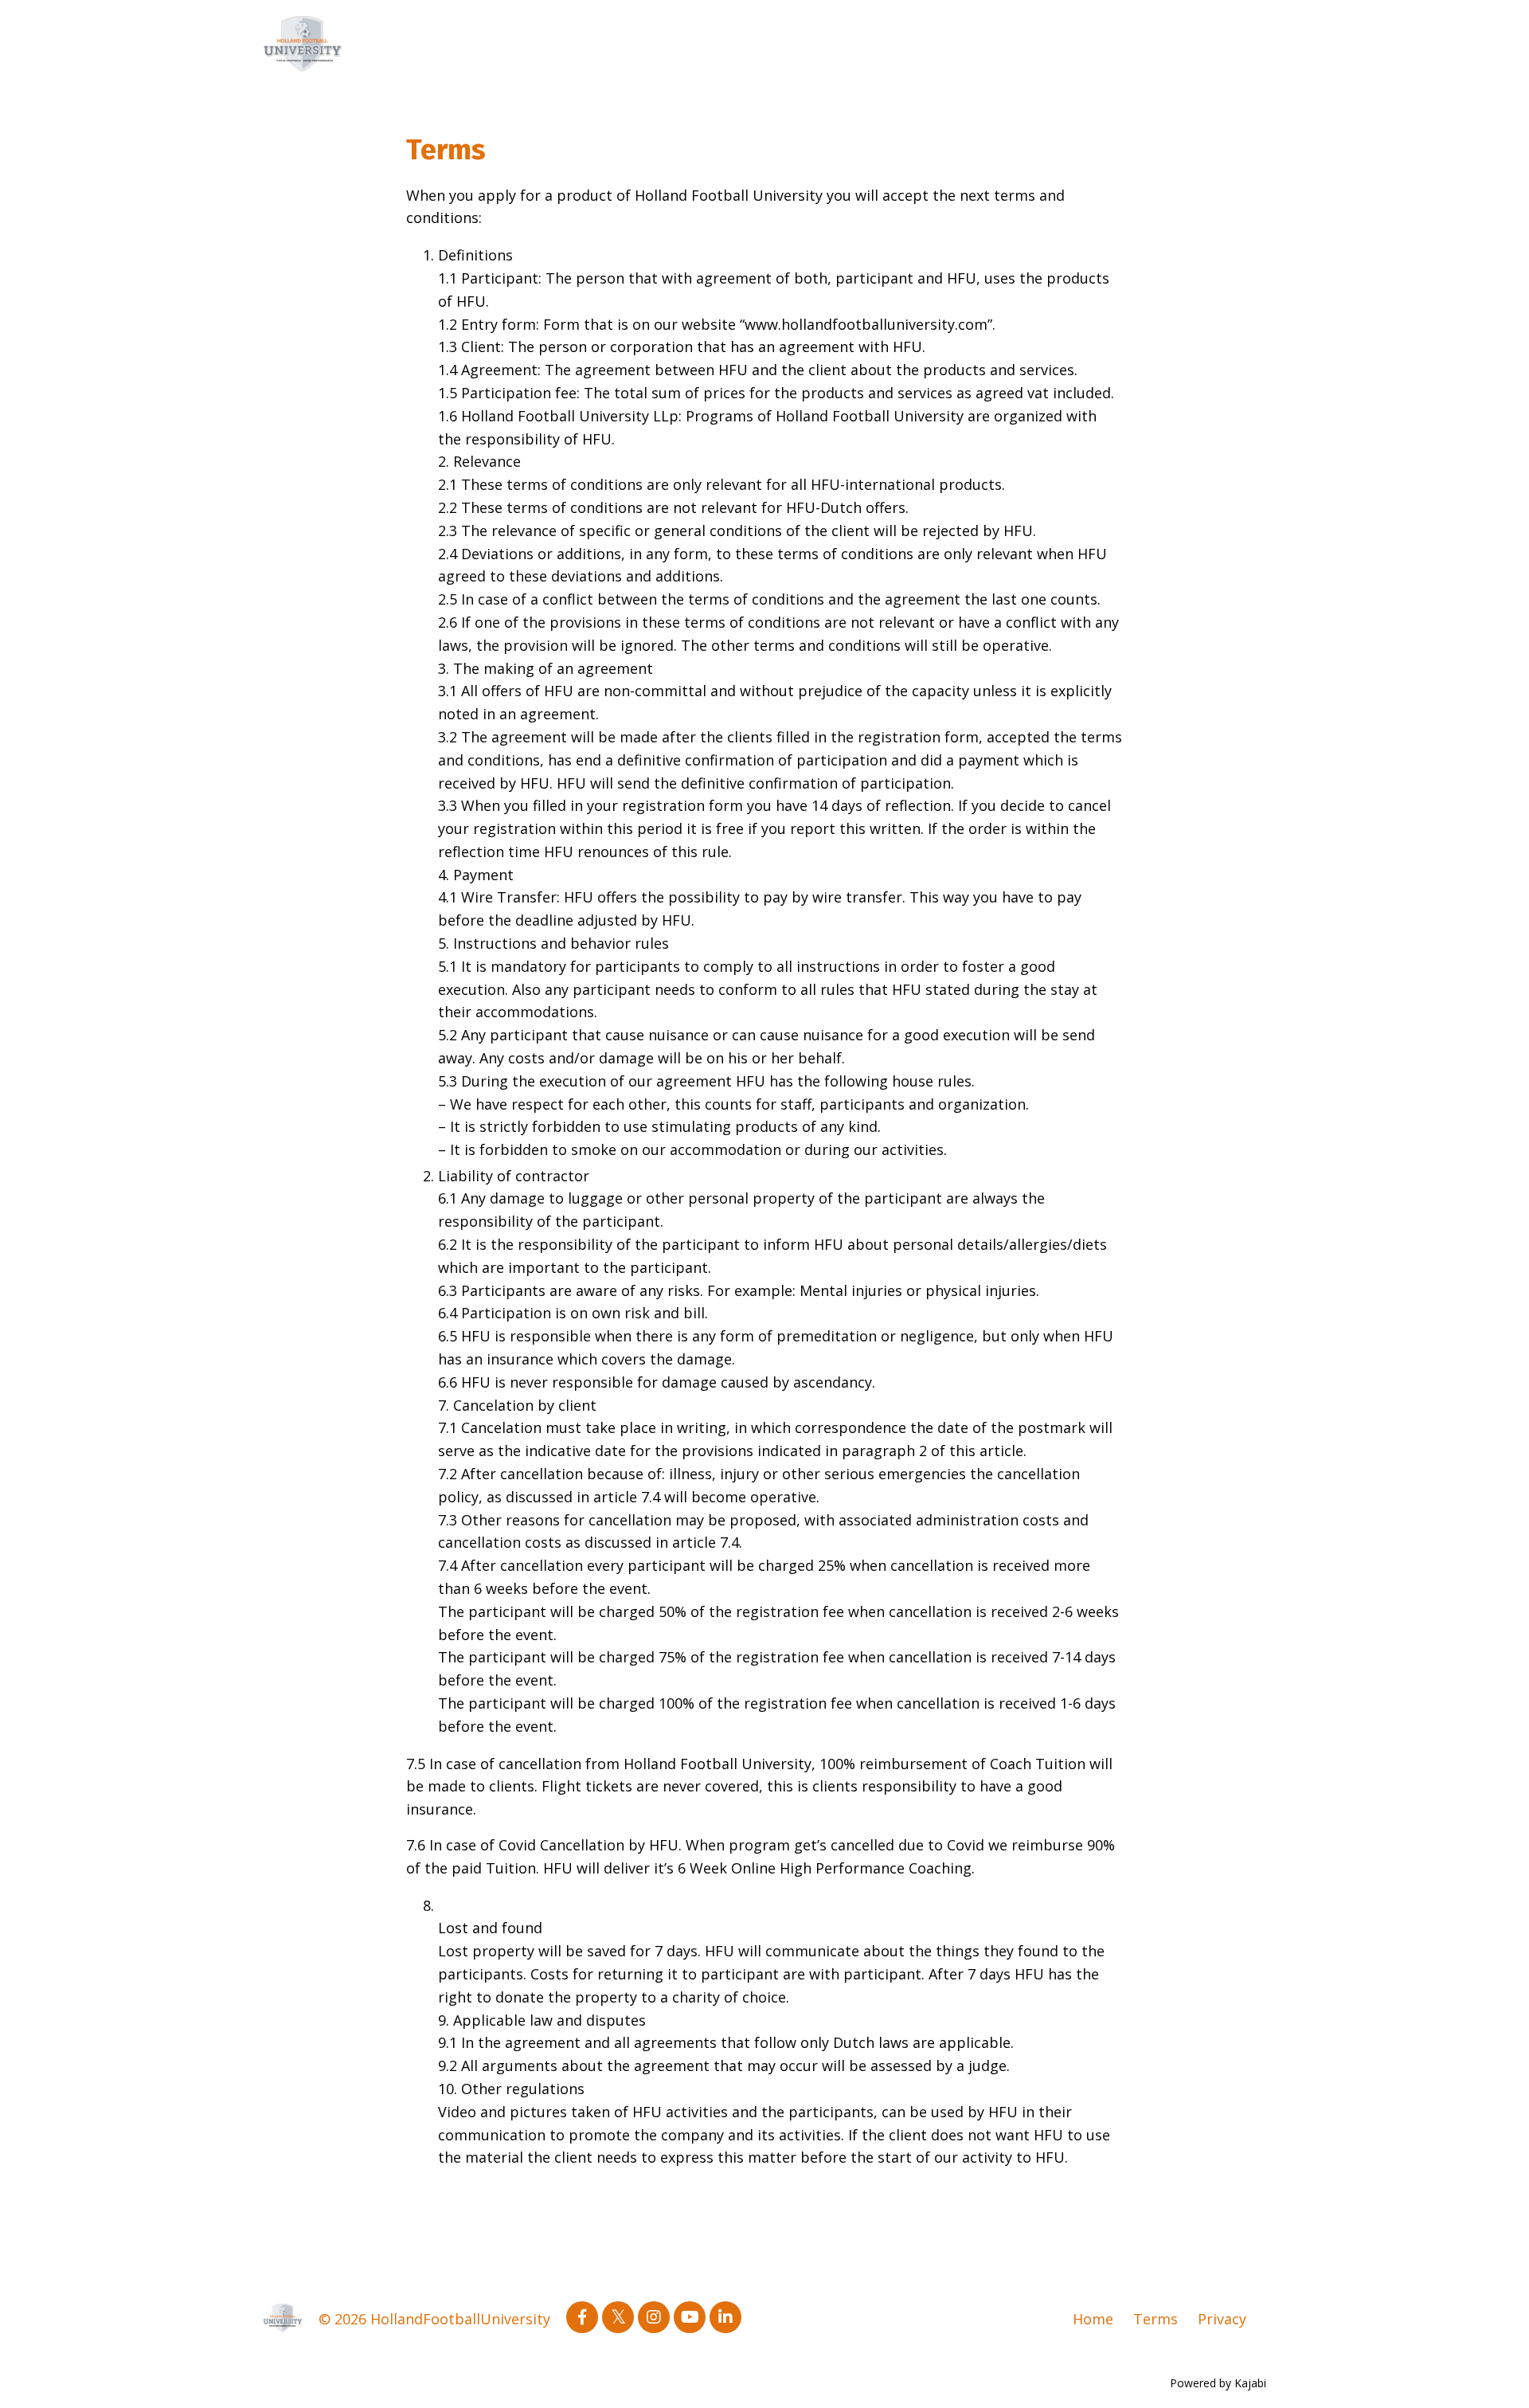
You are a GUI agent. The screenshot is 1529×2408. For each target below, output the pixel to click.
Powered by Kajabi (1218, 2383)
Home (1093, 2319)
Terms (1156, 2319)
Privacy (1222, 2319)
